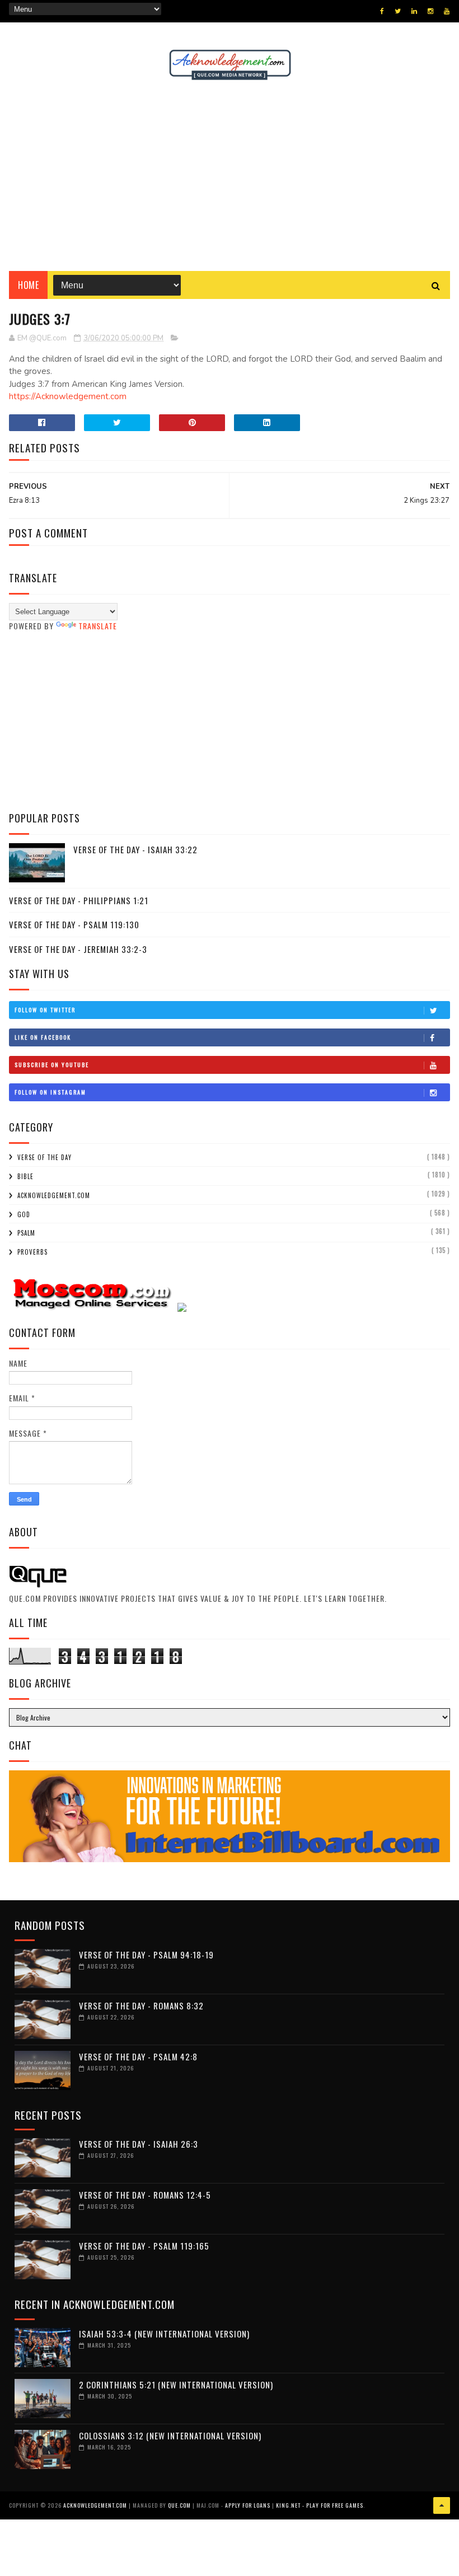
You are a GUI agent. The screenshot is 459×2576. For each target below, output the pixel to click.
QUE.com (179, 2505)
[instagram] (430, 11)
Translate (98, 626)
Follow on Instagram (50, 1092)
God (24, 1214)
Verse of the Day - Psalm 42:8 (138, 2056)
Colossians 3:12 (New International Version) (170, 2435)
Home (28, 285)
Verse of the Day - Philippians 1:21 (79, 900)
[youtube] (447, 11)
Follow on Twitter (45, 1010)
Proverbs (32, 1252)
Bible (25, 1176)
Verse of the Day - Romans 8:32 (141, 2005)
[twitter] (398, 11)
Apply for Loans (248, 2505)
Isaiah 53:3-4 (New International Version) (164, 2334)
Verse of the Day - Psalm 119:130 (74, 924)
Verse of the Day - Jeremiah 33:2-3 (78, 949)
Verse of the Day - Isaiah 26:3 (139, 2144)
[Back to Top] (442, 2505)
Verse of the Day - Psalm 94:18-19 (146, 1955)
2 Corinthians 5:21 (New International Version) (176, 2385)
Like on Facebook (43, 1037)
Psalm (26, 1233)
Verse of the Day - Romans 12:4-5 (145, 2195)
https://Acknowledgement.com (68, 396)
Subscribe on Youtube (52, 1065)
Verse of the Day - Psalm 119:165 (144, 2246)
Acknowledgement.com (54, 1195)
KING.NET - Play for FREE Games (320, 2505)
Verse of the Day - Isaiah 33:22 (135, 849)
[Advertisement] (230, 176)
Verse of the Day (45, 1157)
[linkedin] (414, 11)
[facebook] (382, 11)
